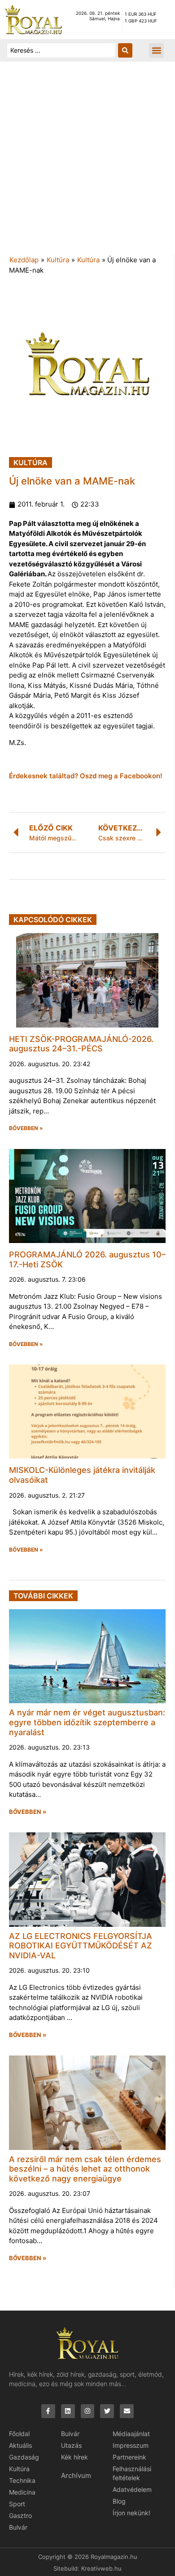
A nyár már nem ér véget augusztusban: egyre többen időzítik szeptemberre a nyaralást (87, 1722)
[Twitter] (107, 2411)
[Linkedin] (68, 2411)
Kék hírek (74, 2457)
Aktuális (20, 2445)
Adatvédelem (132, 2489)
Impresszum (131, 2445)
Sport (17, 2504)
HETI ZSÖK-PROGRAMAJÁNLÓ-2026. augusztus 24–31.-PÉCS (81, 1044)
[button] (156, 51)
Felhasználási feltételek (132, 2473)
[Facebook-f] (48, 2411)
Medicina (22, 2492)
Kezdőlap (24, 260)
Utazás (71, 2445)
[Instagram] (88, 2411)
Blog (119, 2501)
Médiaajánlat (131, 2434)
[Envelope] (127, 2411)
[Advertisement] (87, 163)
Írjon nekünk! (131, 2513)
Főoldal (19, 2434)
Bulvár (18, 2527)
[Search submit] (125, 50)
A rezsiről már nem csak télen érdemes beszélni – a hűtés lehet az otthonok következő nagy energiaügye (85, 2169)
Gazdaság (24, 2457)
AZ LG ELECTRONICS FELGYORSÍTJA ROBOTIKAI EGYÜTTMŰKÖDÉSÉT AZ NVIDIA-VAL (81, 1946)
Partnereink (129, 2457)
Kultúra (58, 260)
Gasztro (20, 2515)
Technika (22, 2480)
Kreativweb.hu (101, 2568)
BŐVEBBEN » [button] (26, 1128)
